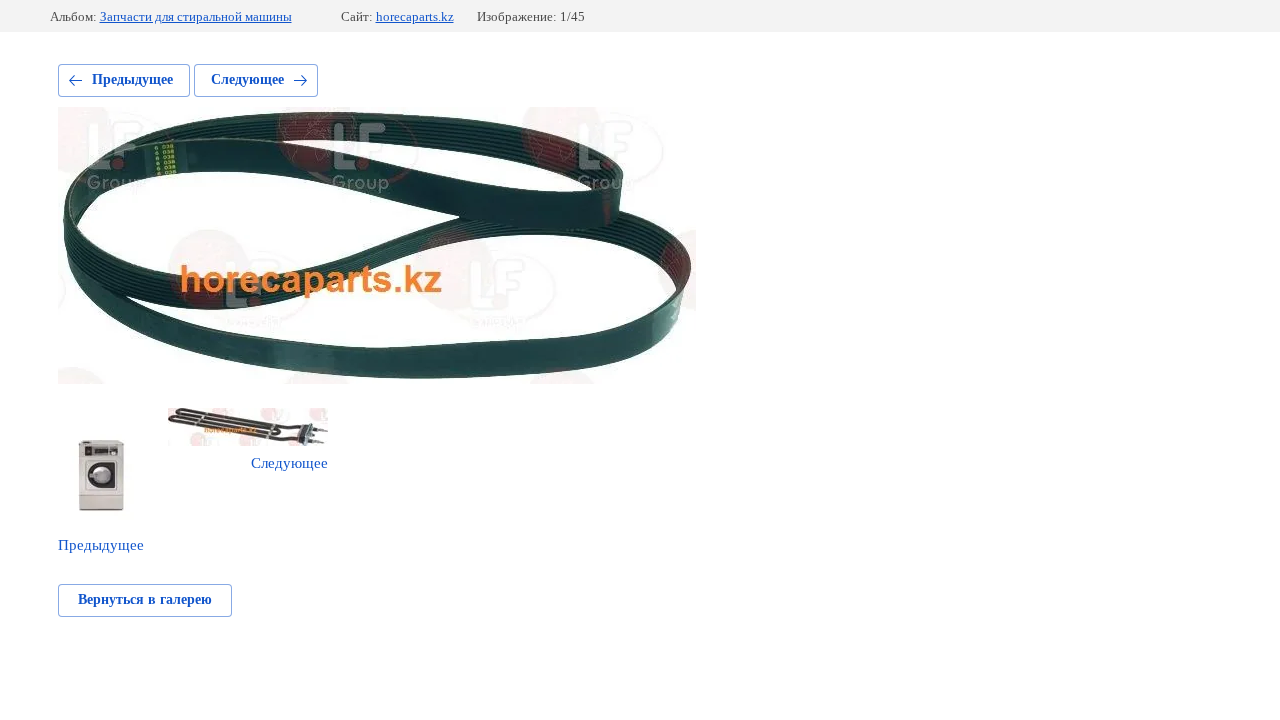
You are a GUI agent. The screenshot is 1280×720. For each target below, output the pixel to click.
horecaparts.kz (415, 16)
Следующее (247, 79)
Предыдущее (132, 79)
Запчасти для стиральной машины (196, 16)
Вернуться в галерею (145, 599)
